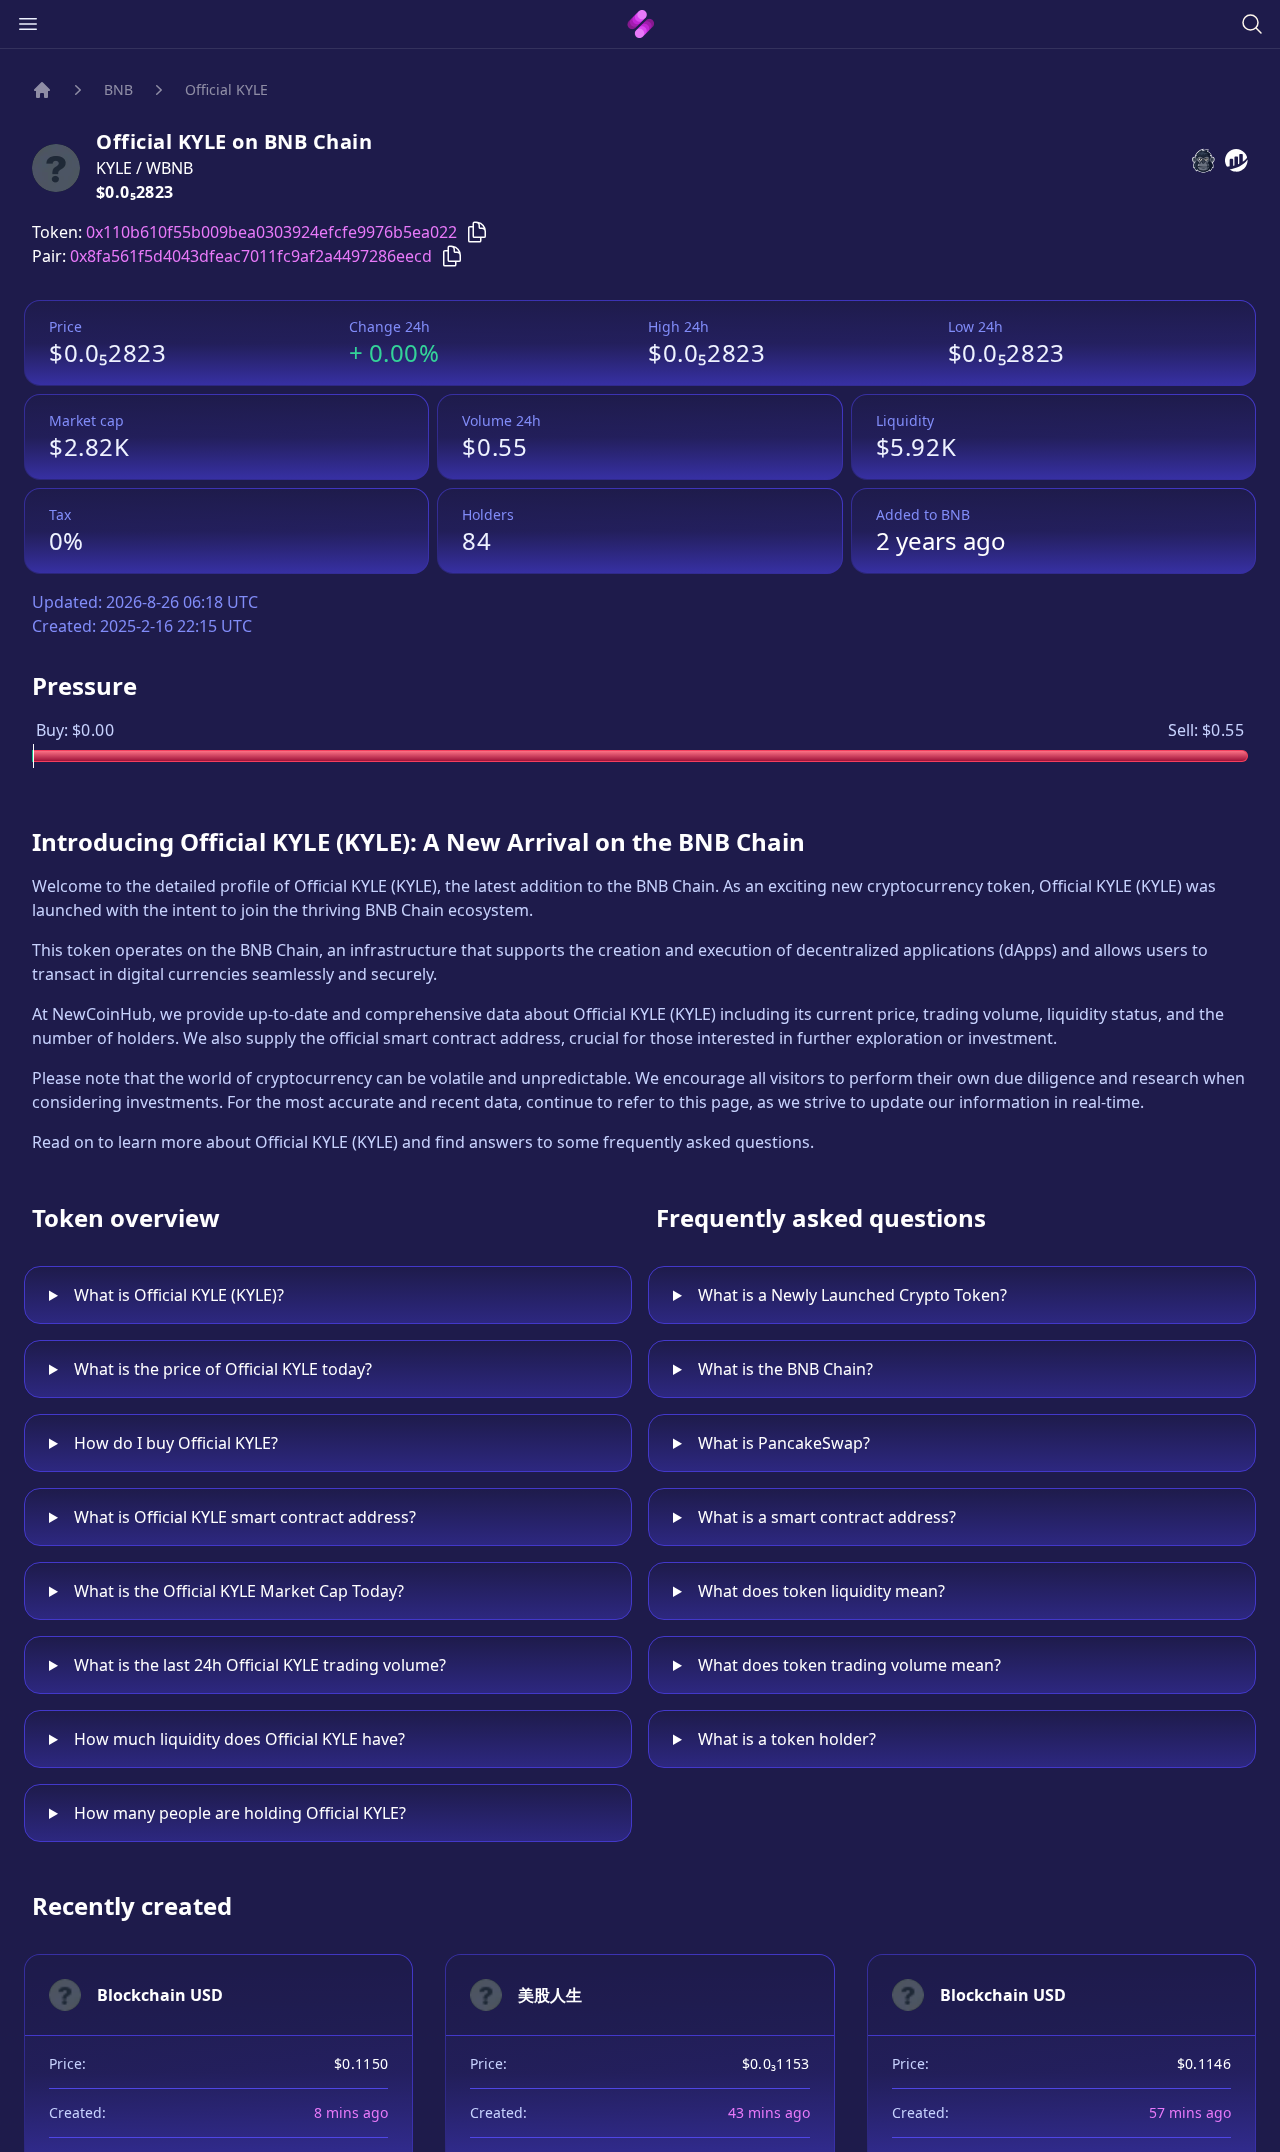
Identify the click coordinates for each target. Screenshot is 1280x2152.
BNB (118, 89)
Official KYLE (226, 89)
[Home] (42, 90)
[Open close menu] (28, 24)
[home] (640, 24)
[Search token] (1252, 24)
